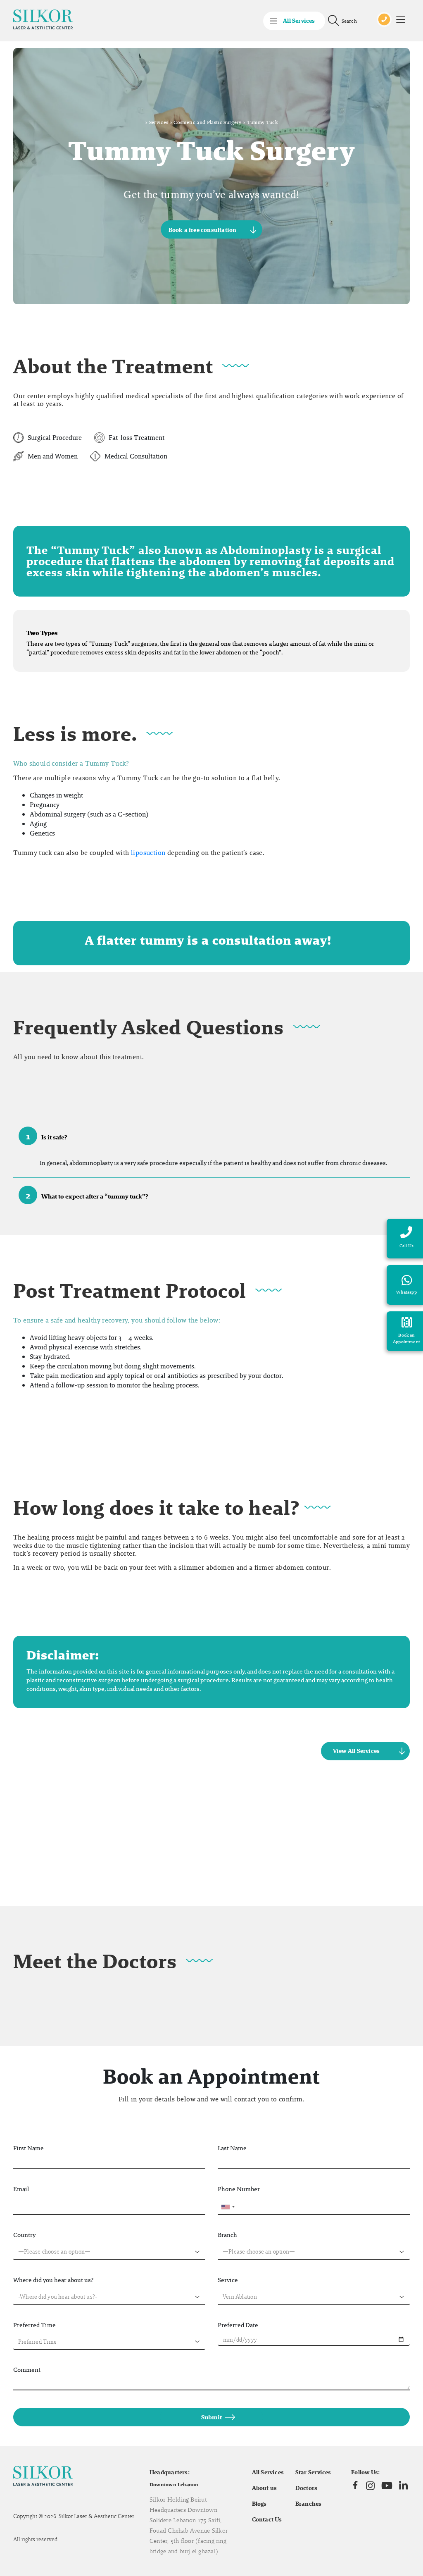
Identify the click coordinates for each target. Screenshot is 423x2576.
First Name (29, 2148)
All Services (268, 2472)
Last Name (232, 2148)
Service (228, 2280)
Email (21, 2189)
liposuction (148, 853)
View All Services (356, 1751)
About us (265, 2488)
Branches (309, 2504)
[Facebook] (355, 2485)
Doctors (307, 2488)
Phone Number (239, 2189)
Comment (27, 2369)
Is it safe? (47, 1136)
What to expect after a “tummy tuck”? (87, 1195)
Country (24, 2235)
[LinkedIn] (403, 2486)
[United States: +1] (228, 2207)
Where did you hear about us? (53, 2280)
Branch (227, 2235)
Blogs (259, 2504)
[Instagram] (370, 2485)
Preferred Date (238, 2325)
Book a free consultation (203, 229)
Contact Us (267, 2519)
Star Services (313, 2472)
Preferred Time (34, 2325)
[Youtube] (387, 2485)
